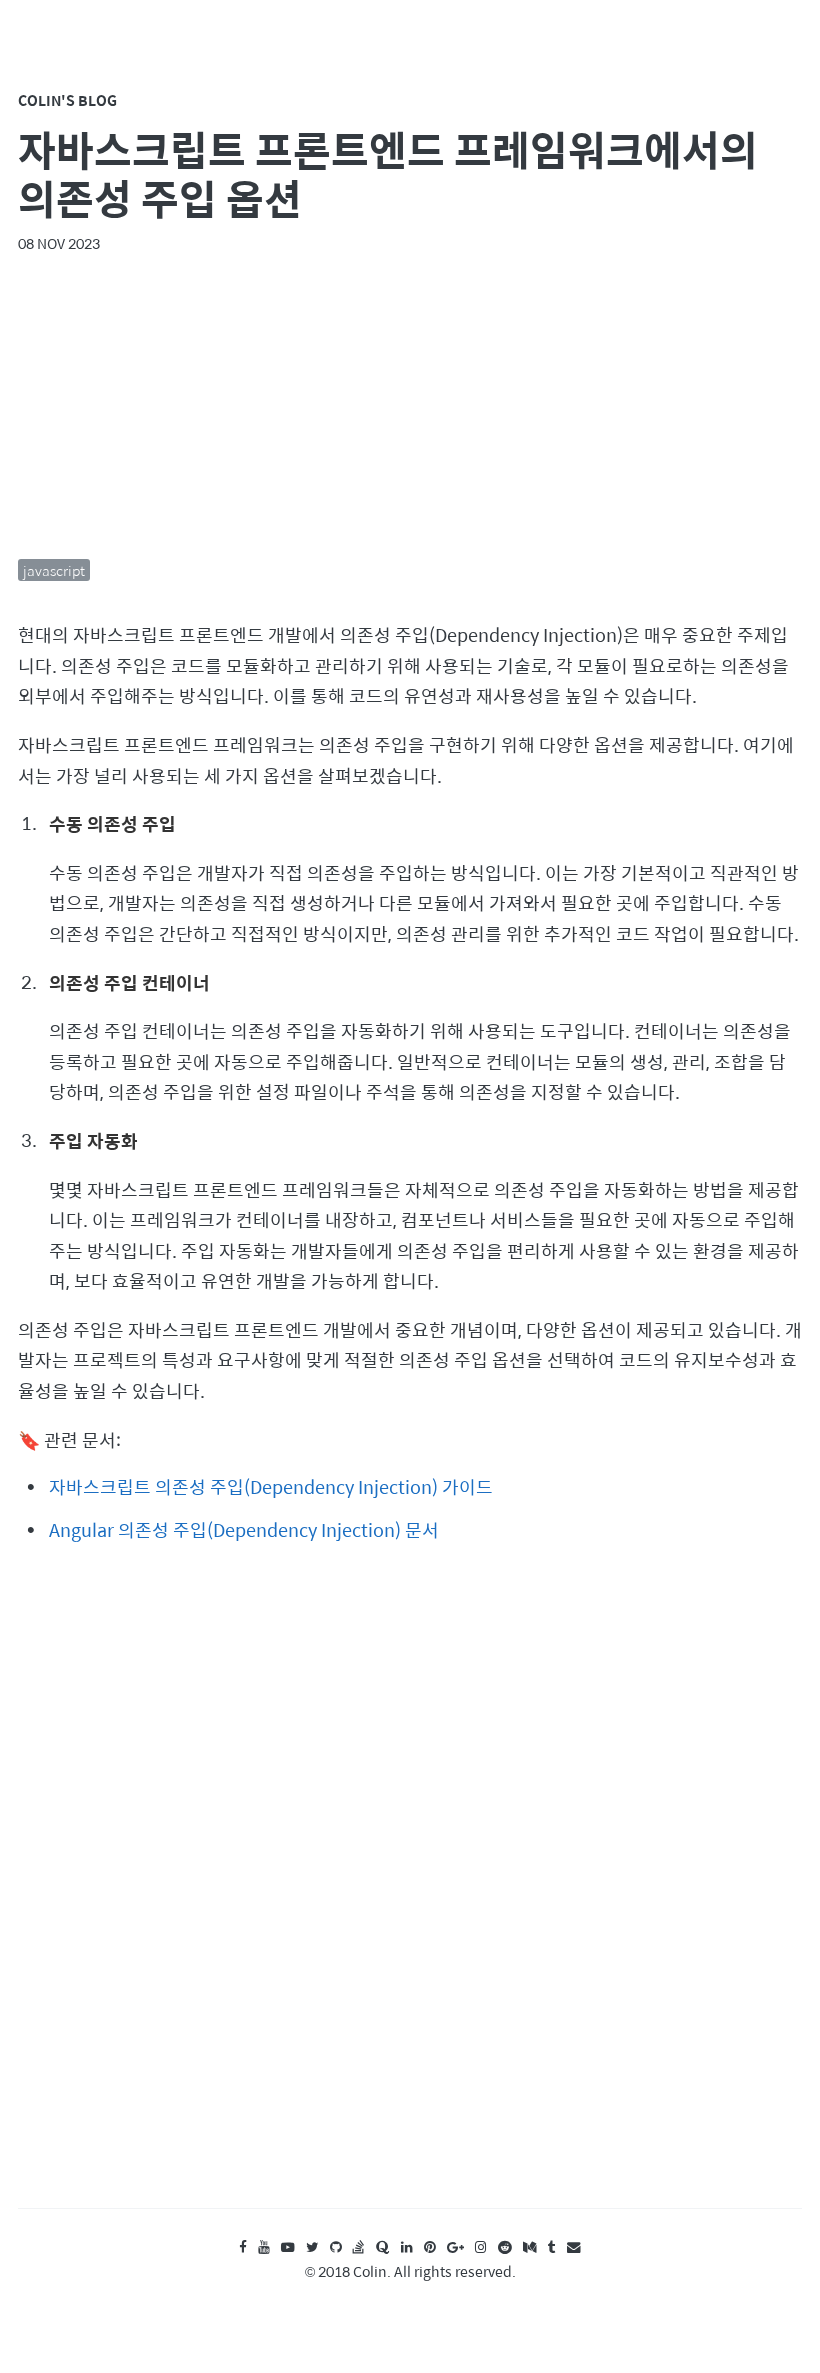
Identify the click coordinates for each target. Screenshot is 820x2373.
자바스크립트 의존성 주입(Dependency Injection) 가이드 (271, 1486)
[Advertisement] (410, 406)
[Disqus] (410, 1894)
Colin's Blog (67, 100)
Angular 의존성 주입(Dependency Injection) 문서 (244, 1529)
